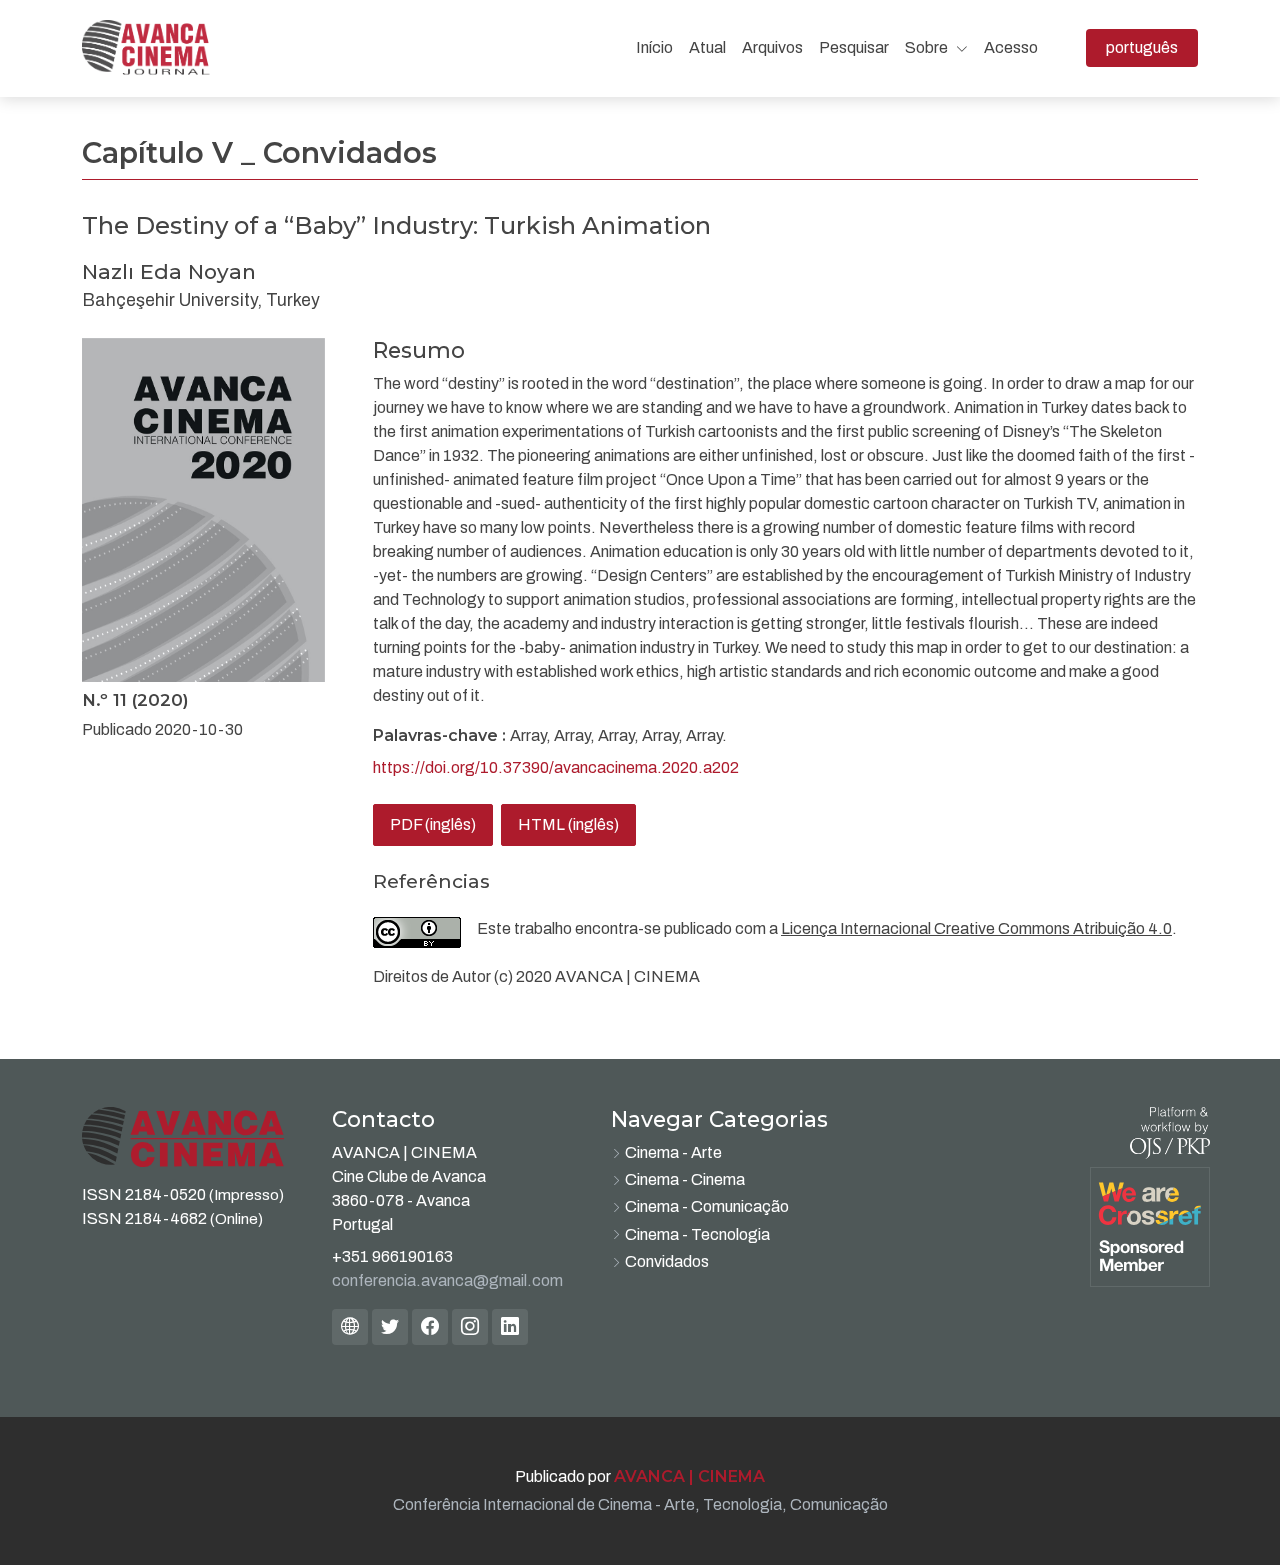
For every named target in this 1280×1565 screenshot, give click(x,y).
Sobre (928, 47)
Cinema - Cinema (685, 1179)
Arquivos (772, 47)
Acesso (1011, 47)
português (1151, 47)
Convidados (667, 1261)
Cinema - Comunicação (707, 1206)
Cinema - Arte (673, 1152)
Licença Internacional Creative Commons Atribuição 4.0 (976, 928)
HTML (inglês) (568, 824)
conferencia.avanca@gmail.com (447, 1280)
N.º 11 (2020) (135, 700)
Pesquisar (854, 47)
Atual (707, 47)
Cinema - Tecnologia (697, 1234)
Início (654, 47)
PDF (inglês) (433, 824)
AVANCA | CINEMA (689, 1476)
